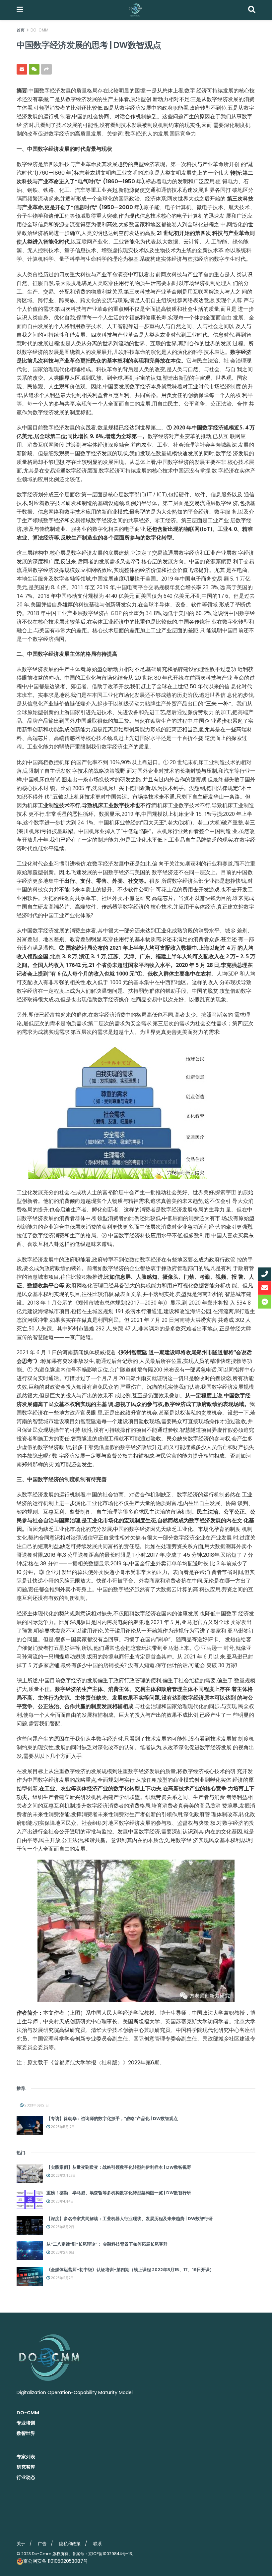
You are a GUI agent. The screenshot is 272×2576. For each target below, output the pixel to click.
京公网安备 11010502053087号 (56, 2561)
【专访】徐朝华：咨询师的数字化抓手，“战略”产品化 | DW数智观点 (112, 2119)
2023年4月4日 (62, 2201)
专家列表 (26, 2457)
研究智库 (26, 2467)
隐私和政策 (70, 2544)
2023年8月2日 (62, 2227)
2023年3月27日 (63, 2176)
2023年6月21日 (36, 2105)
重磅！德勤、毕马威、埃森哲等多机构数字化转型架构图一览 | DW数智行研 (119, 2193)
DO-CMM (39, 30)
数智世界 (26, 2433)
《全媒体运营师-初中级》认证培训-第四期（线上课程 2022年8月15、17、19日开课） (130, 2270)
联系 (98, 2544)
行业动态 (26, 2477)
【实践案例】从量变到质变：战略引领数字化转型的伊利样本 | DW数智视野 (119, 2167)
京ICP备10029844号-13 (110, 2554)
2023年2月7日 (62, 2278)
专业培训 (26, 2423)
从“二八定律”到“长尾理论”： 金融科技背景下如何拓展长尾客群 (107, 2244)
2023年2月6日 (62, 2252)
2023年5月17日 (62, 2127)
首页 (21, 30)
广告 (42, 2544)
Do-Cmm (42, 2554)
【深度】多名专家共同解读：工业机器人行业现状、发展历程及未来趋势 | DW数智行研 (130, 2219)
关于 (21, 2544)
